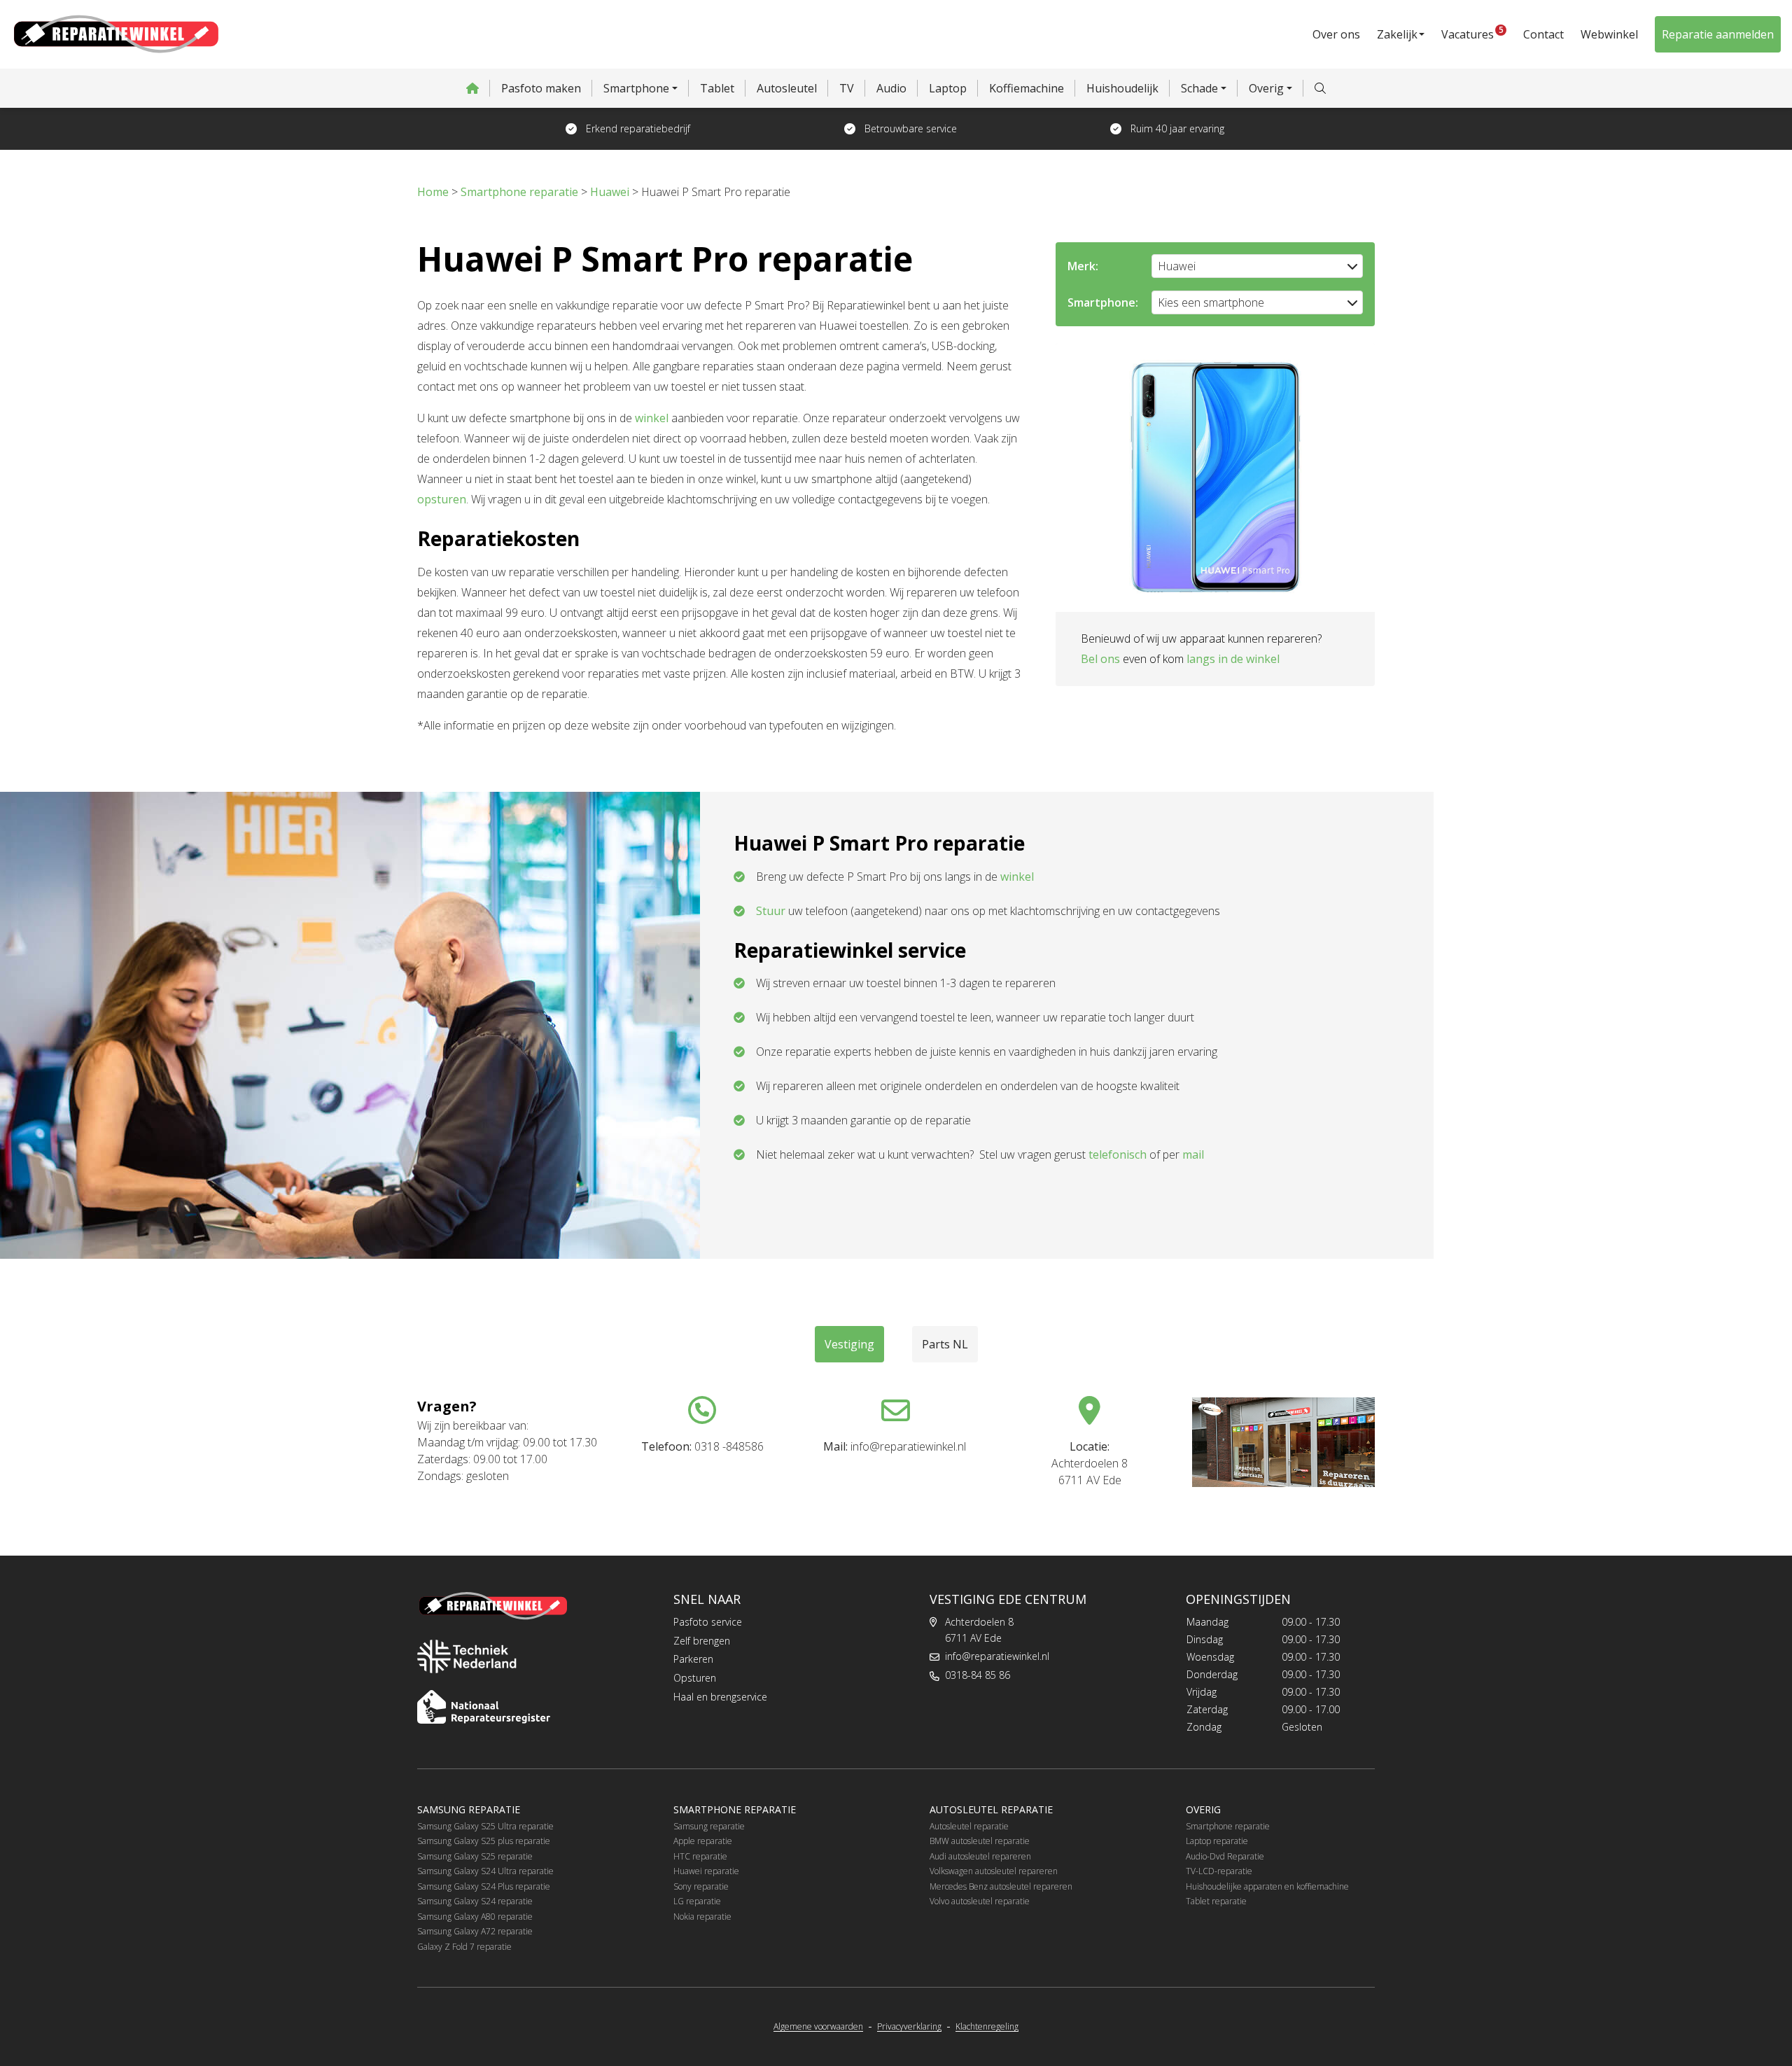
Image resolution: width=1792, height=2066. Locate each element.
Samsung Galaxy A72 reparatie (475, 1931)
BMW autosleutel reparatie (980, 1841)
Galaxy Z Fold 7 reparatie (464, 1947)
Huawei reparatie (706, 1871)
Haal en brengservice (720, 1697)
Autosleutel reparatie (969, 1826)
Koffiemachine (1027, 88)
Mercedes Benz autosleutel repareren (1001, 1886)
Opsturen (695, 1678)
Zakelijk (1397, 34)
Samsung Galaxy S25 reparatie (475, 1856)
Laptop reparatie (1217, 1841)
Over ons (1336, 34)
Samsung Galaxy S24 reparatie (475, 1901)
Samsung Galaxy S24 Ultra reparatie (485, 1871)
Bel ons (1100, 659)
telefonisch (1118, 1154)
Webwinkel (1609, 34)
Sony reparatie (701, 1886)
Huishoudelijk (1122, 88)
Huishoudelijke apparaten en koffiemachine (1267, 1886)
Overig (1266, 88)
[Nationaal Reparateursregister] (484, 1707)
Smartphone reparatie (1228, 1826)
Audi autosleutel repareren (980, 1856)
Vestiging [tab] (849, 1344)
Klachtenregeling (987, 2027)
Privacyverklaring (909, 2027)
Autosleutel (787, 88)
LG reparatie (697, 1901)
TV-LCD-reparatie (1219, 1871)
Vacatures (1472, 33)
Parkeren (693, 1659)
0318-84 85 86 (978, 1675)
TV (847, 88)
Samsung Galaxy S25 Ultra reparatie (485, 1826)
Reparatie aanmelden (1718, 34)
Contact (1543, 34)
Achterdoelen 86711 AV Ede (979, 1630)
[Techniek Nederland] (467, 1656)
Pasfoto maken (541, 88)
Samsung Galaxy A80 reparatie (475, 1917)
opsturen (442, 499)
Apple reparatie (703, 1841)
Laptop (948, 88)
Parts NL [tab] (945, 1344)
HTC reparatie (700, 1856)
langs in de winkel (1233, 659)
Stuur (771, 911)
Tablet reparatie (1216, 1901)
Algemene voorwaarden (818, 2027)
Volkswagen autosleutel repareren (994, 1871)
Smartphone (636, 88)
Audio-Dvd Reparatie (1225, 1856)
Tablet (717, 88)
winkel (652, 418)
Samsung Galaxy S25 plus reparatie (484, 1841)
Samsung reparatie (709, 1826)
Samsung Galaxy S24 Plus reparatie (484, 1886)
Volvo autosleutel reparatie (980, 1901)
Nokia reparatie (702, 1917)
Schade (1199, 88)
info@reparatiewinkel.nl (997, 1656)
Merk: (1083, 266)
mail (1193, 1154)
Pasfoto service (708, 1622)
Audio (891, 88)
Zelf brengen (702, 1641)
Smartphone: (1103, 302)
